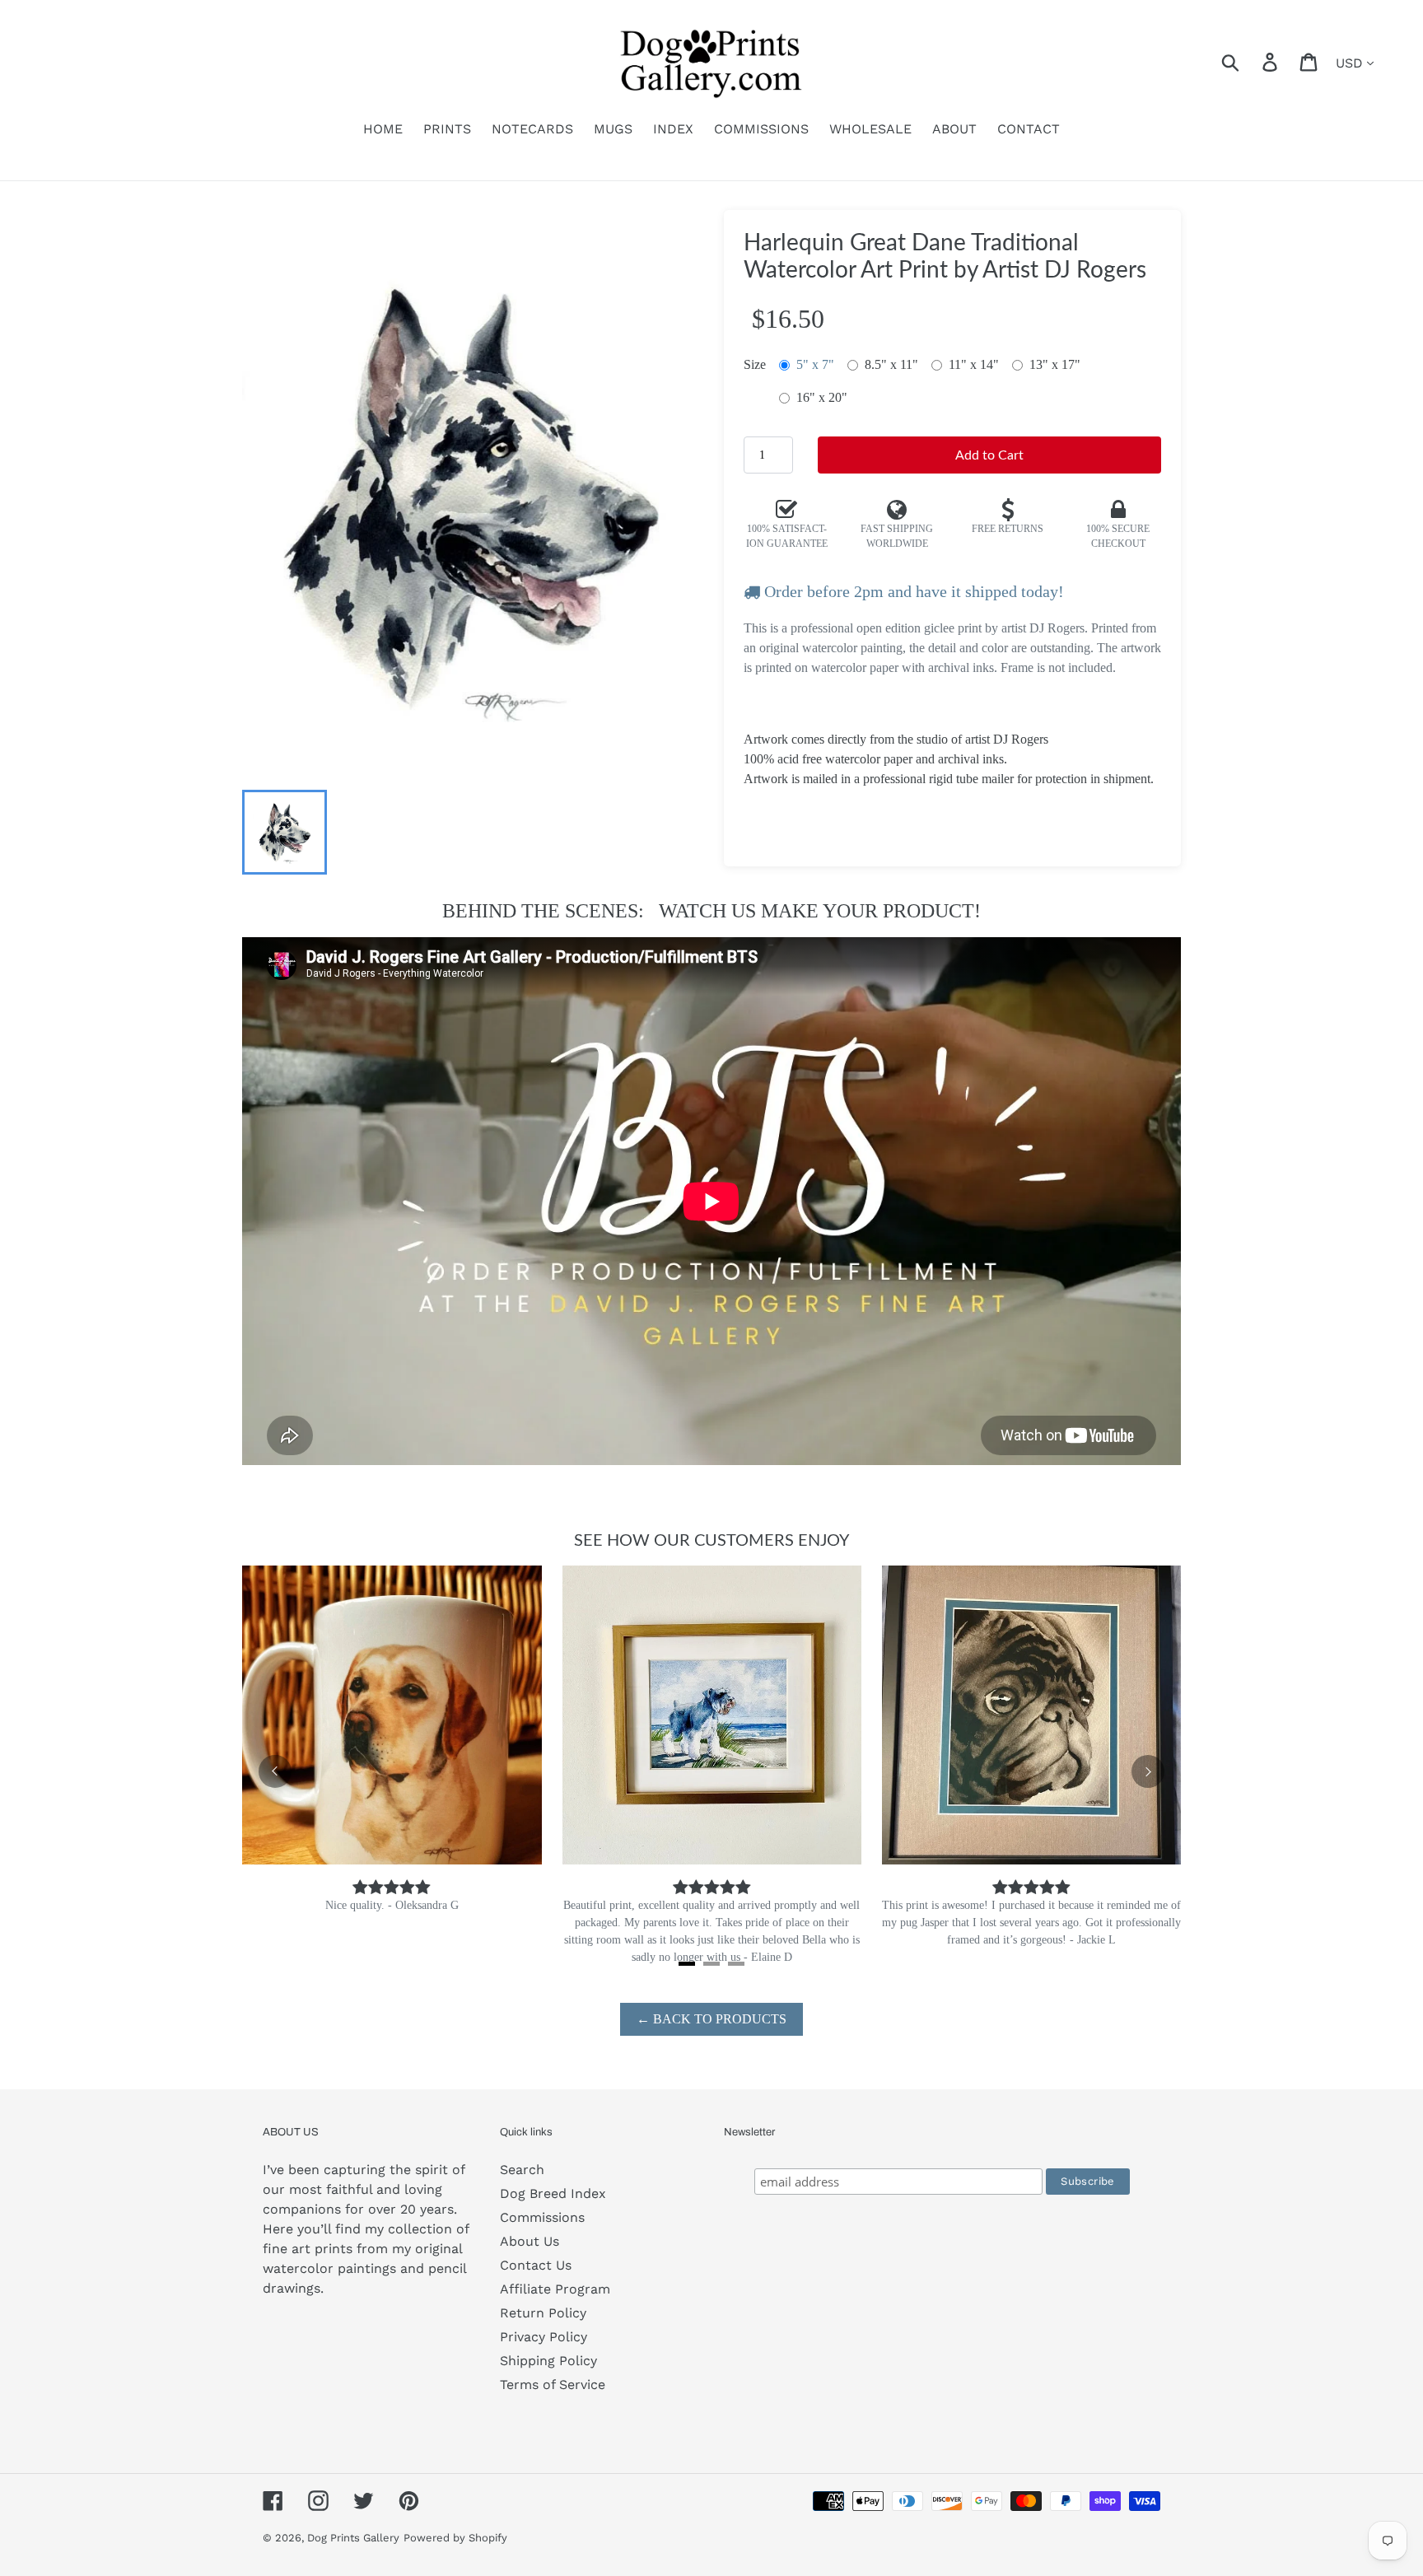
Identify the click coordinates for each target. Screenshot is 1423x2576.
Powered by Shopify (455, 2538)
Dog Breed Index (553, 2193)
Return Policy (543, 2313)
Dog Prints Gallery (353, 2538)
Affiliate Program (555, 2289)
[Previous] (275, 1771)
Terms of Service (553, 2385)
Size (755, 364)
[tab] (687, 1964)
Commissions (542, 2217)
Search (522, 2170)
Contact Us (536, 2265)
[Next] (1148, 1771)
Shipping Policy (548, 2361)
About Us (530, 2241)
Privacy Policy (544, 2337)
